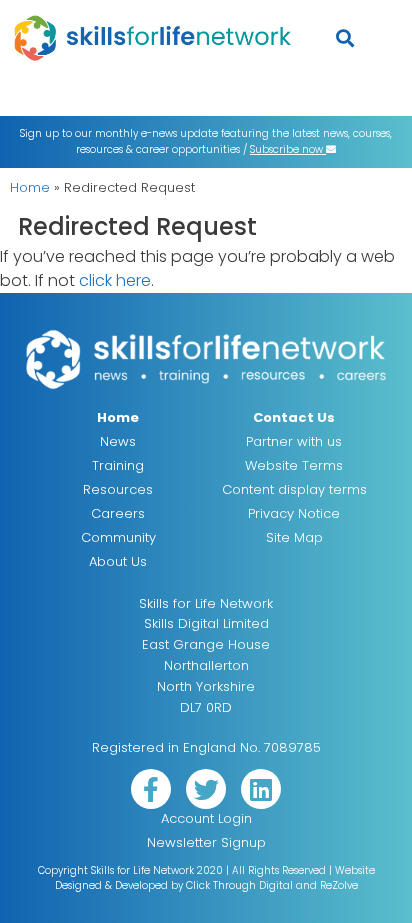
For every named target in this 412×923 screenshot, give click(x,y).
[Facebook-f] (151, 789)
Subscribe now (288, 149)
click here (115, 280)
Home (30, 187)
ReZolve (339, 885)
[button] (344, 37)
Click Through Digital (239, 885)
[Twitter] (206, 789)
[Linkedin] (261, 789)
